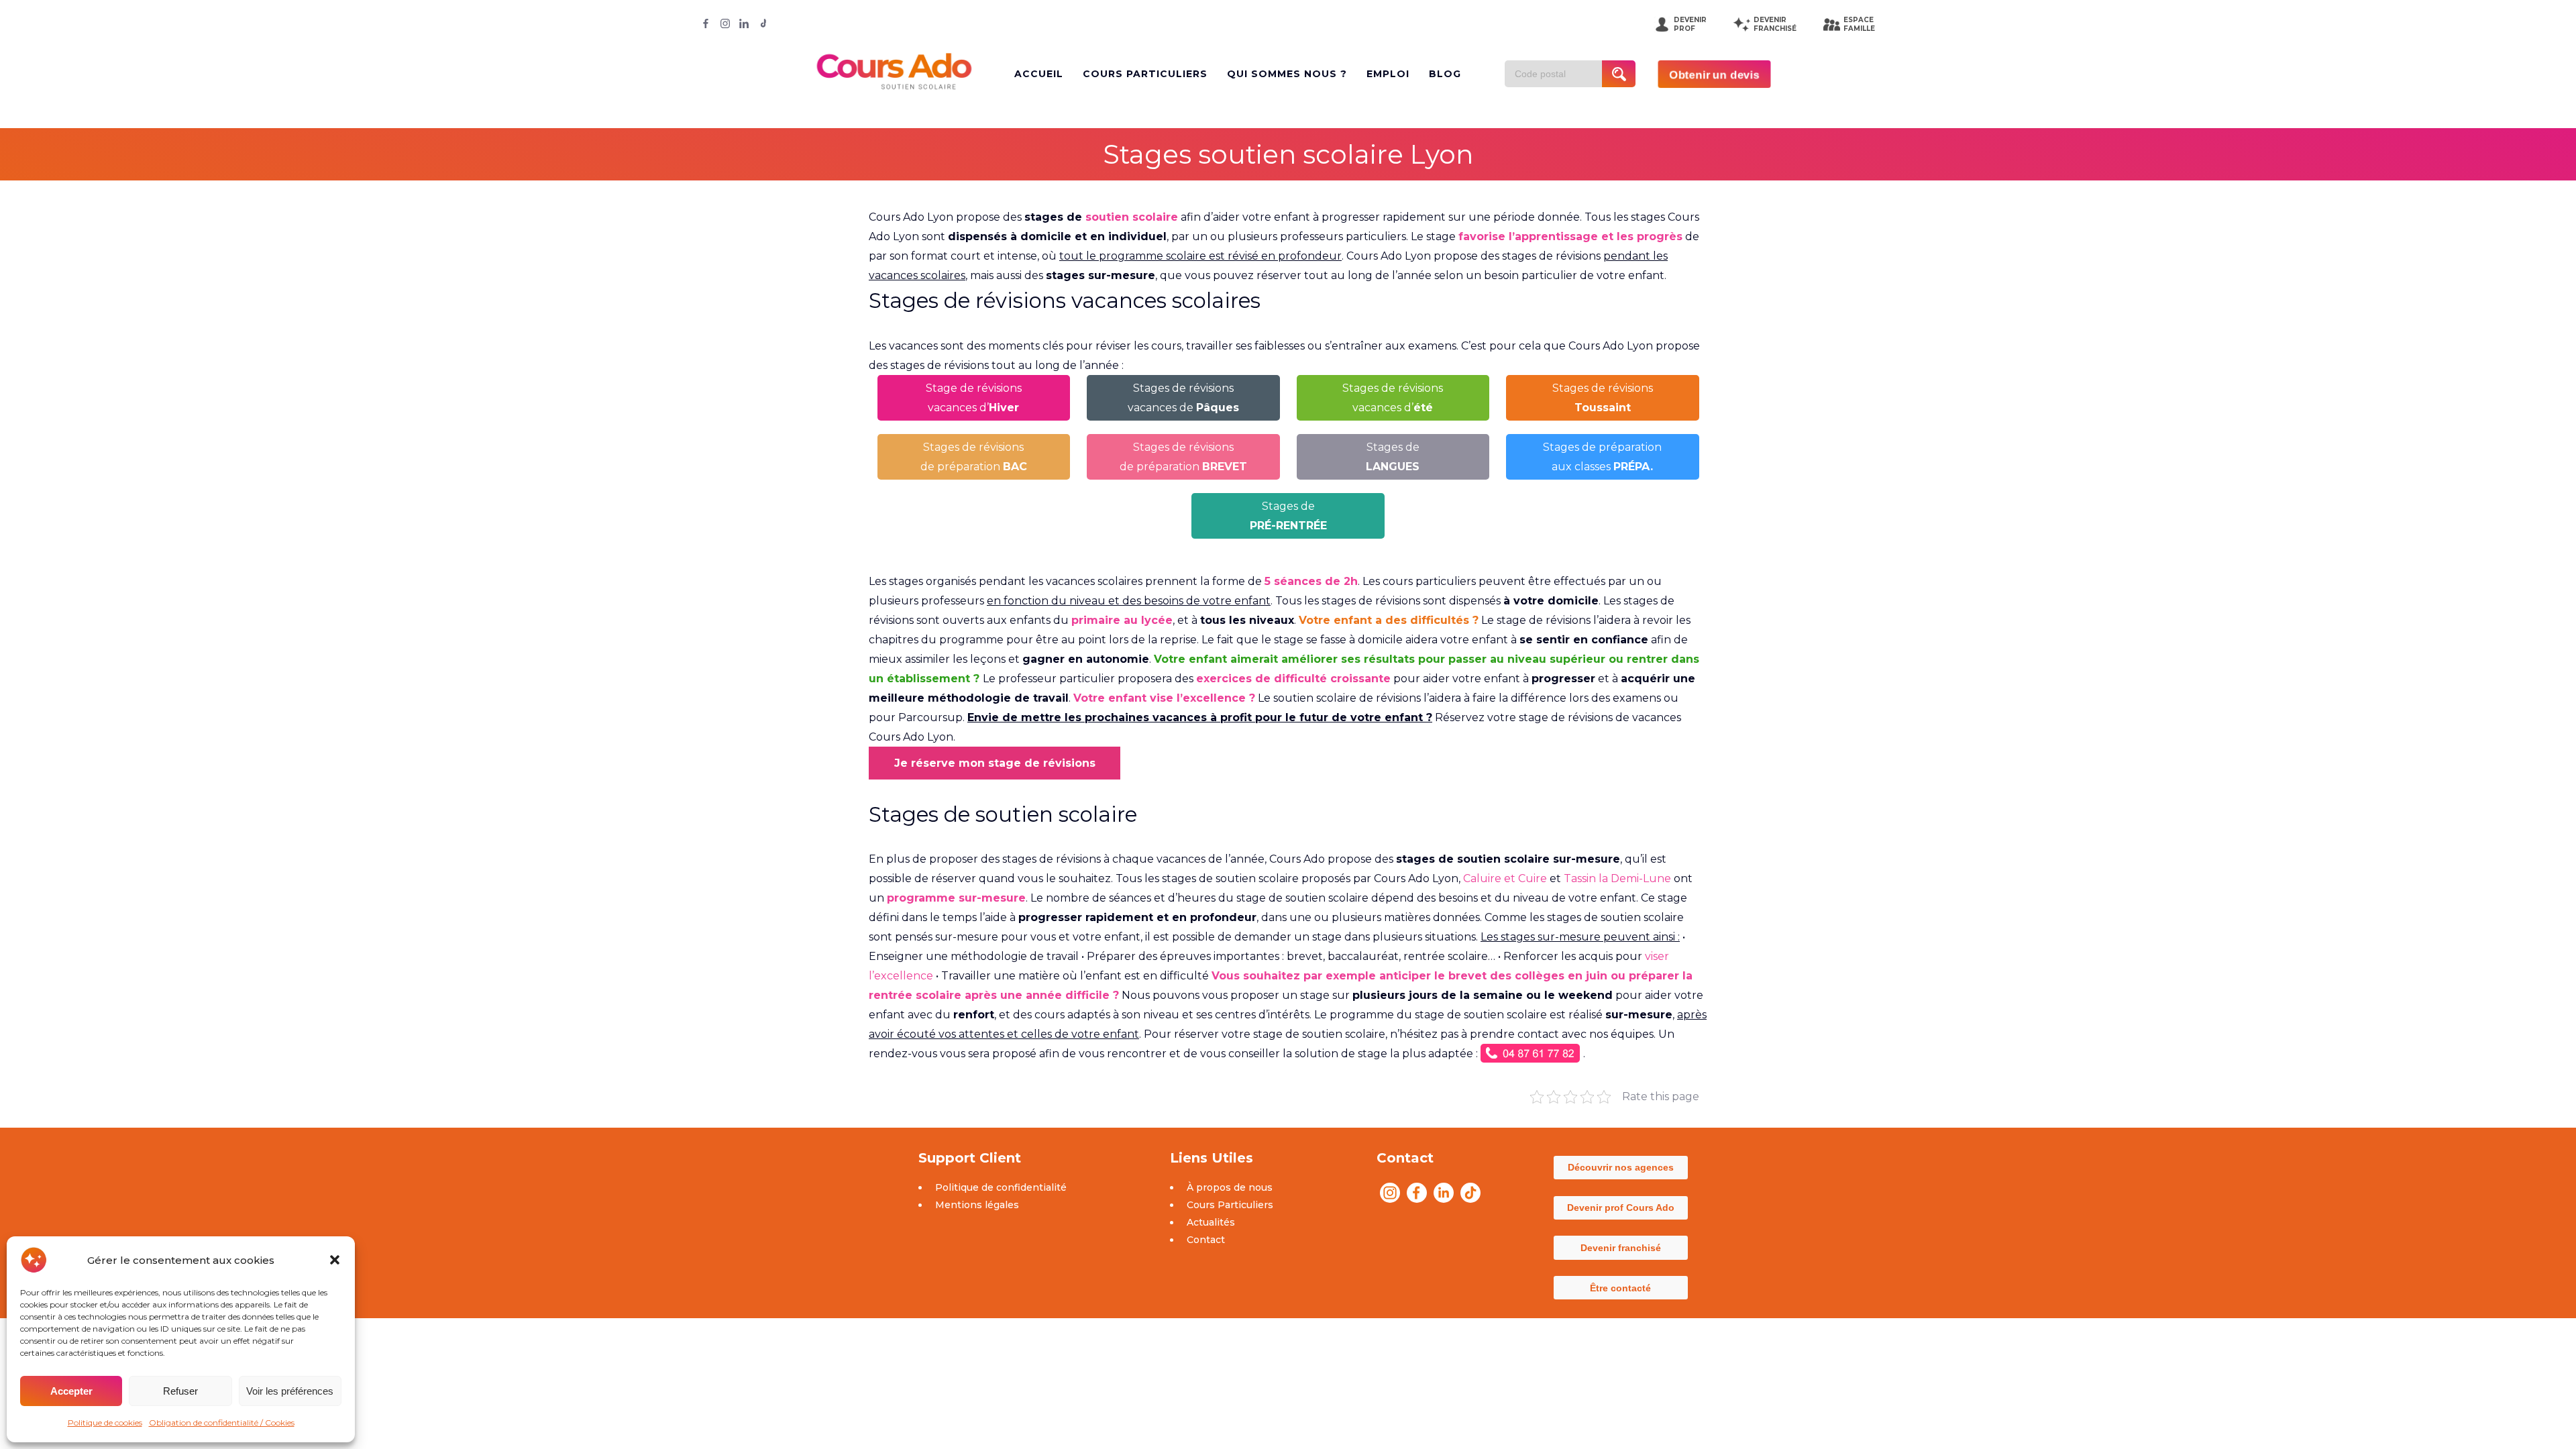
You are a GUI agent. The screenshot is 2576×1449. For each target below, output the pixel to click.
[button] (335, 1260)
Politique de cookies (105, 1423)
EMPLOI (1388, 74)
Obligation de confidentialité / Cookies (222, 1423)
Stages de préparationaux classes (1602, 457)
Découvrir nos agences (1621, 1167)
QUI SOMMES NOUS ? (1287, 74)
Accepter (71, 1391)
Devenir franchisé (1621, 1248)
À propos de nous (1230, 1187)
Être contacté (1620, 1288)
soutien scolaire (1132, 217)
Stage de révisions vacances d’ (974, 398)
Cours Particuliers (1230, 1205)
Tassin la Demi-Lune (1617, 878)
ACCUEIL (1039, 74)
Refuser (180, 1391)
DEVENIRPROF (1690, 24)
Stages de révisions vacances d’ (1393, 398)
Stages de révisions (1603, 398)
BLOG (1445, 74)
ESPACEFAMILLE (1859, 24)
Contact (1206, 1240)
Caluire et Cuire (1505, 878)
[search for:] (1558, 74)
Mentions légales (977, 1205)
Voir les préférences (290, 1391)
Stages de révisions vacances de (1183, 398)
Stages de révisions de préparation (974, 457)
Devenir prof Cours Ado (1621, 1207)
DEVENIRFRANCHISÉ (1775, 24)
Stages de (1393, 457)
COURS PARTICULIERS (1145, 74)
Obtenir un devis (1714, 74)
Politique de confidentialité (1001, 1187)
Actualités (1211, 1222)
